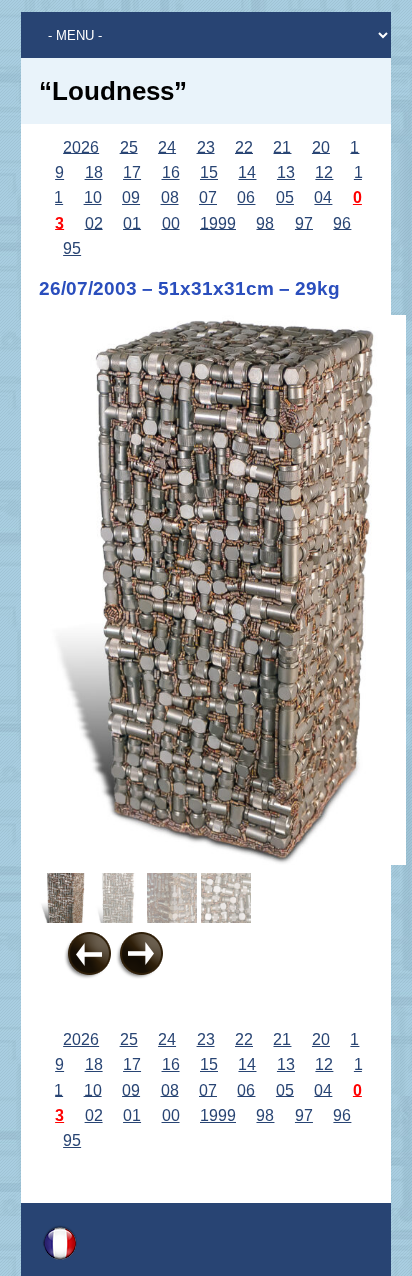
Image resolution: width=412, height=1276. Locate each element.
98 (265, 222)
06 (246, 197)
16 (171, 172)
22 (244, 146)
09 (131, 197)
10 (93, 197)
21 (282, 146)
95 (72, 248)
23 (206, 146)
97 (304, 222)
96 (342, 222)
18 (94, 172)
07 (208, 197)
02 (94, 222)
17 (132, 172)
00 (171, 222)
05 (285, 197)
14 (247, 172)
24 (167, 146)
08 (170, 197)
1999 (218, 222)
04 (323, 197)
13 (286, 172)
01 (132, 222)
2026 (81, 146)
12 (324, 172)
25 (129, 146)
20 (321, 146)
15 (209, 172)
